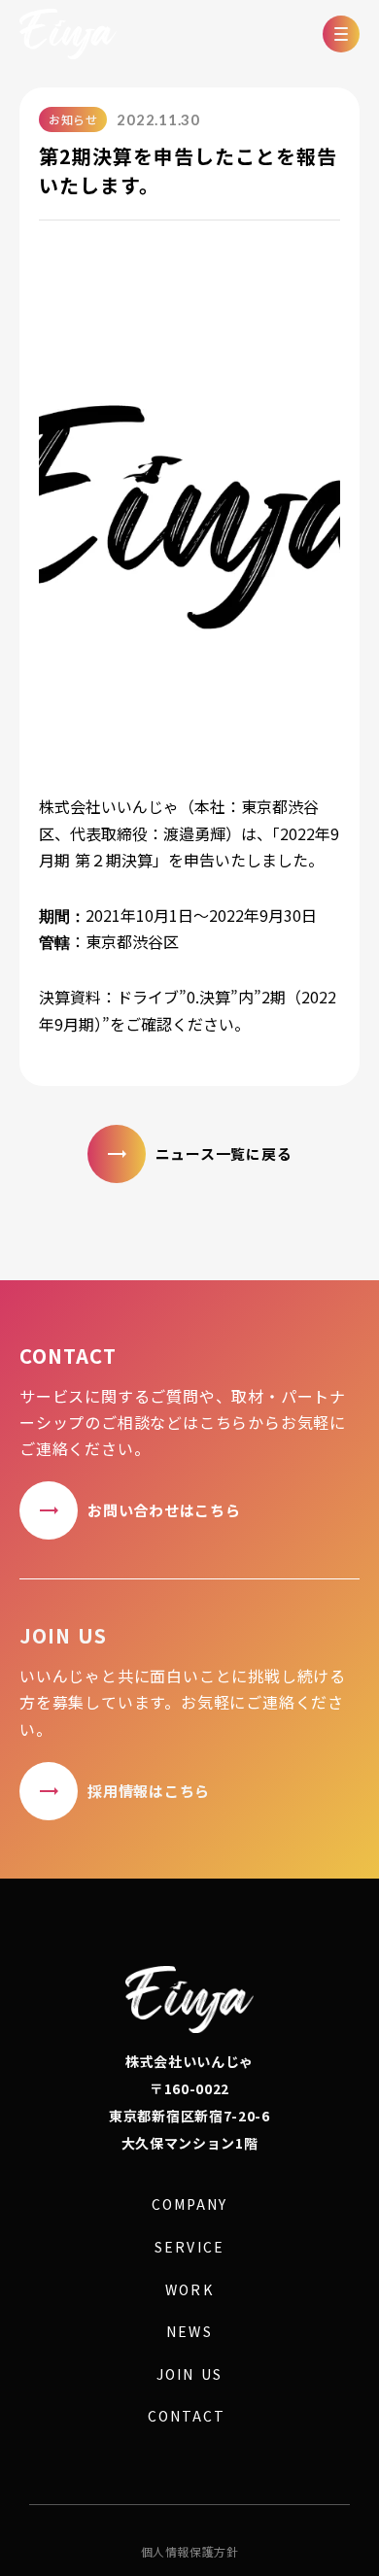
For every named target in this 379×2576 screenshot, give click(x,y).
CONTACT (187, 2416)
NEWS (189, 2332)
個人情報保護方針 (190, 2552)
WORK (189, 2290)
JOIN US (189, 2374)
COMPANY (189, 2204)
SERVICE (189, 2247)
